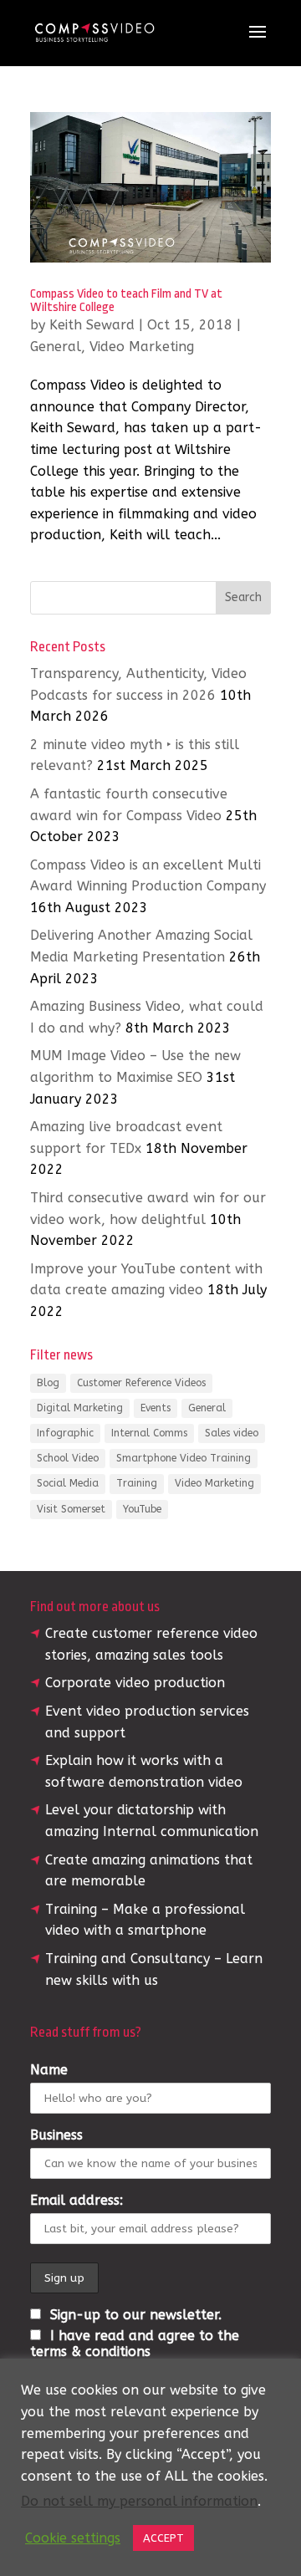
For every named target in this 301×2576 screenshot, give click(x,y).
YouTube (142, 1509)
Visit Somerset (71, 1509)
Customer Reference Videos (141, 1383)
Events (156, 1408)
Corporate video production (135, 1683)
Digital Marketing (80, 1408)
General (56, 347)
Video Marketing (142, 347)
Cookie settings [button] (73, 2538)
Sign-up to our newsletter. (134, 2315)
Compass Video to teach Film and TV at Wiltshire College (126, 301)
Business (56, 2135)
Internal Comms (149, 1433)
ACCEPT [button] (163, 2538)
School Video (68, 1458)
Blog (48, 1383)
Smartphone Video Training (184, 1458)
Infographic (65, 1433)
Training (137, 1483)
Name (49, 2070)
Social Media (68, 1483)
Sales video (232, 1433)
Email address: (77, 2200)
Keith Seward (92, 325)
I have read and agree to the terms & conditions (135, 2344)
